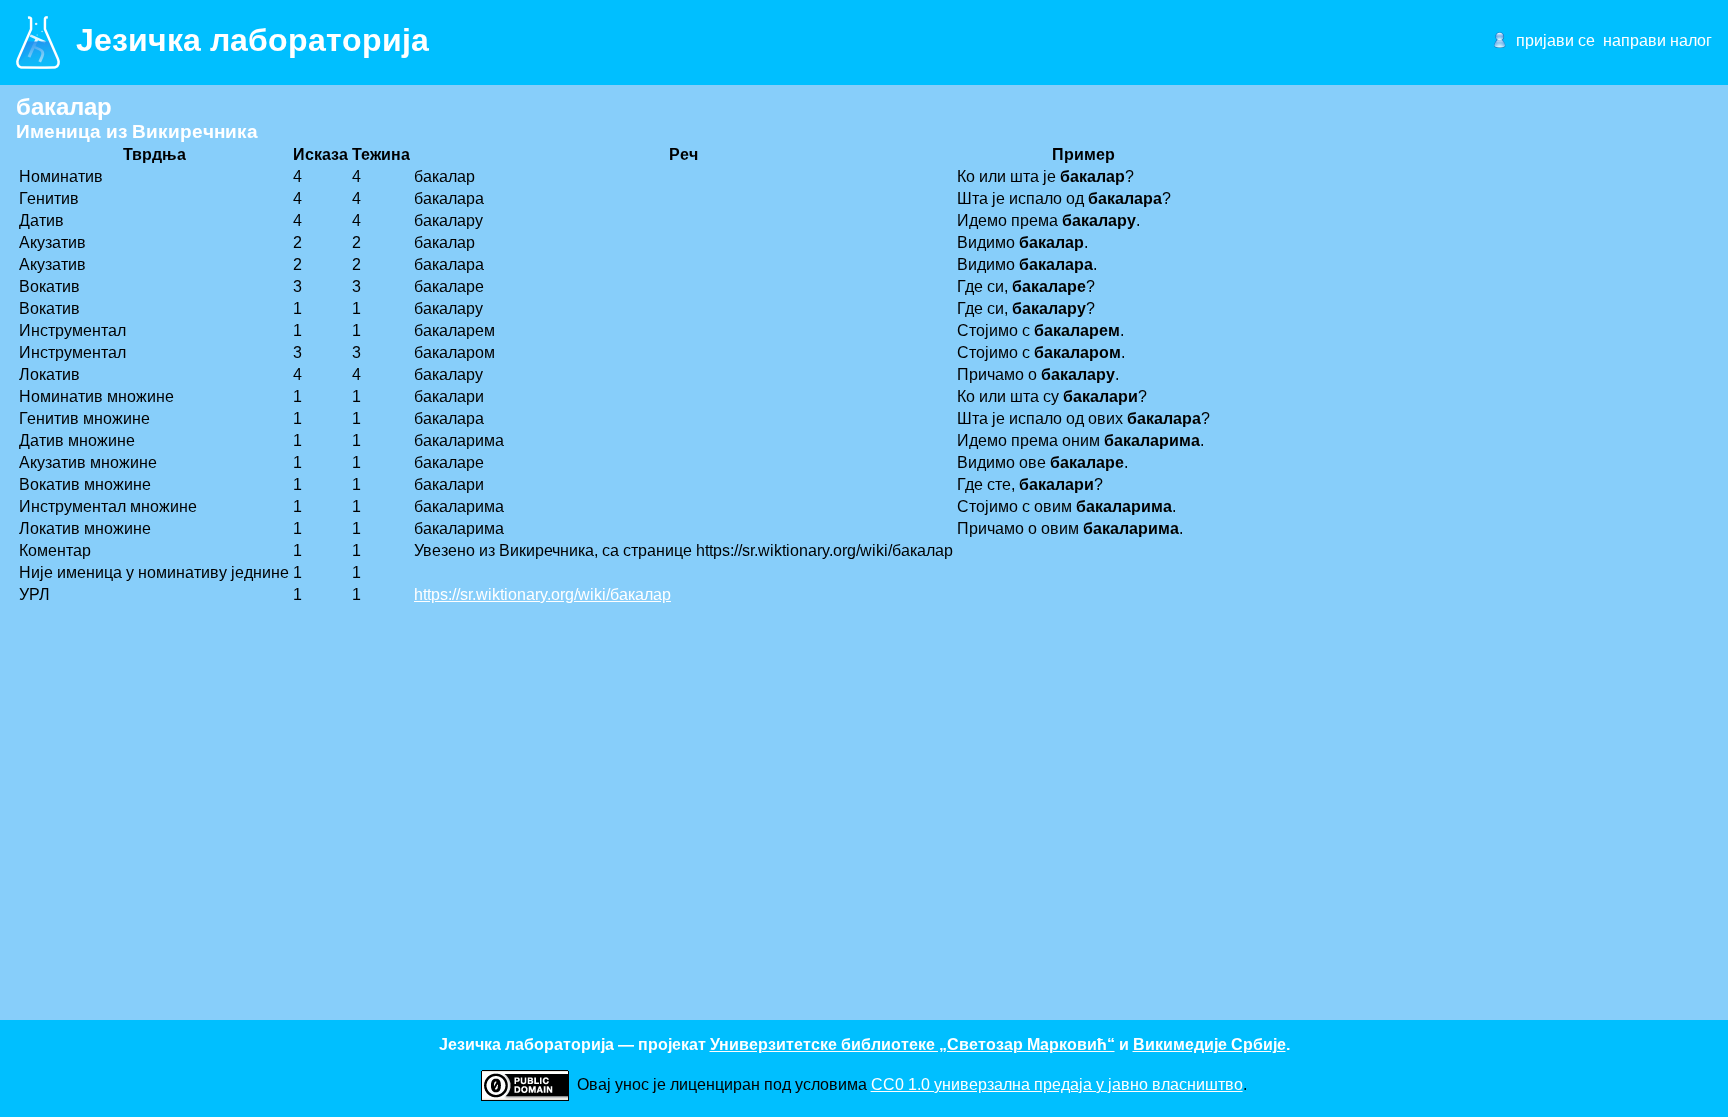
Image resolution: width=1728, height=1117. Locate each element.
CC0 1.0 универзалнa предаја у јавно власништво (1057, 1084)
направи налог (1657, 40)
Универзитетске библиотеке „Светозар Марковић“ (912, 1044)
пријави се (1555, 40)
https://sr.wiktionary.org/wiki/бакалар (542, 594)
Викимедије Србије (1209, 1044)
